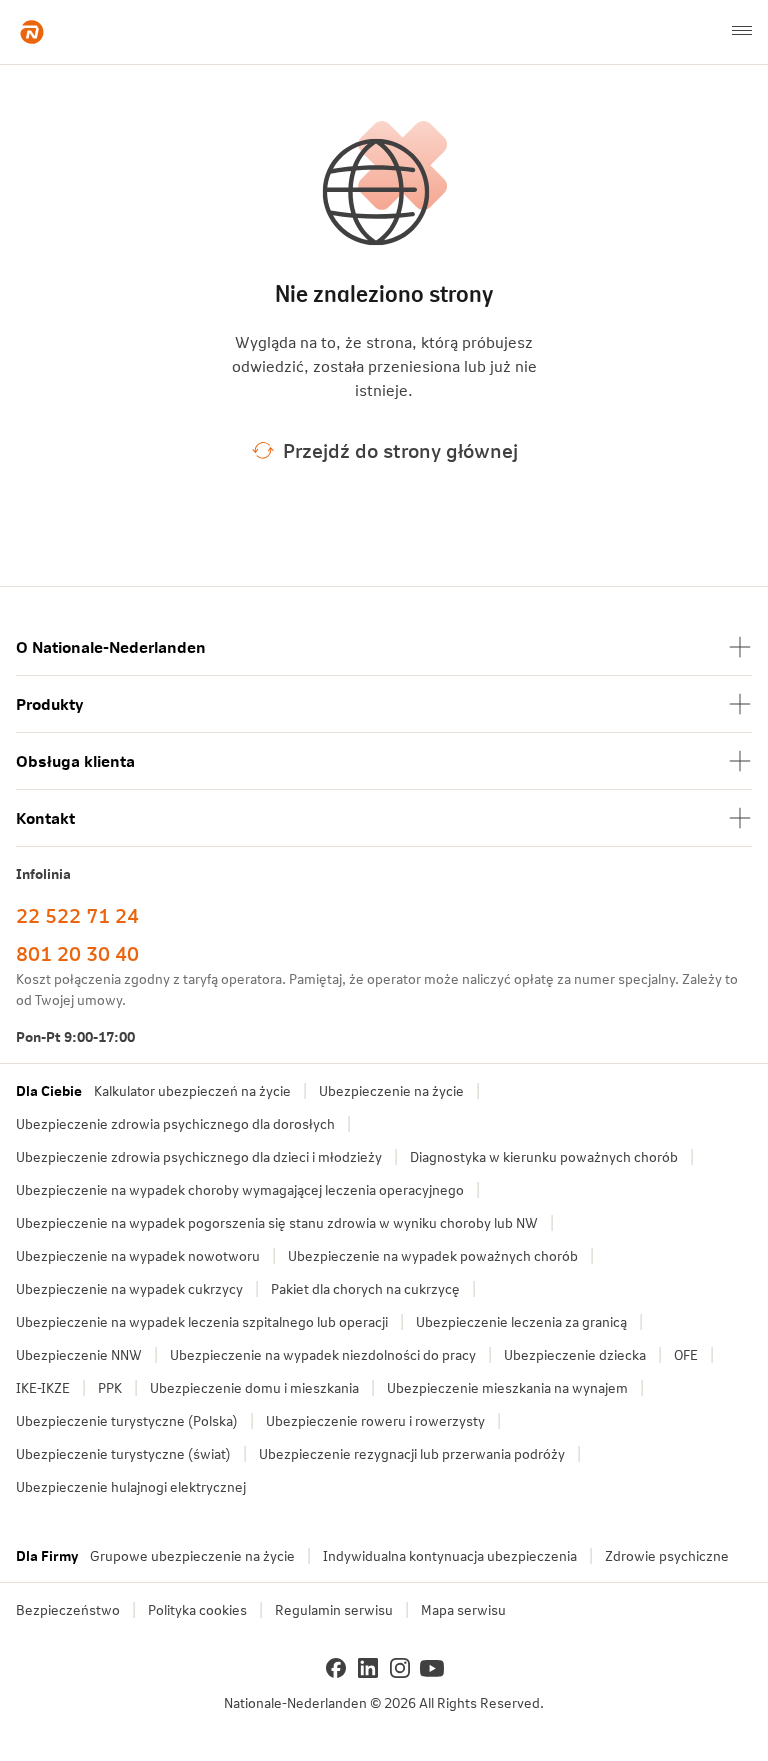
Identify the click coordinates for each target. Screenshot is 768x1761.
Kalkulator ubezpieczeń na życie (192, 1090)
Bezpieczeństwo (68, 1609)
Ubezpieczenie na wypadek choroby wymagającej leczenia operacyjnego (240, 1189)
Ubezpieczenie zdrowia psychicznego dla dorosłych (175, 1123)
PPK (110, 1387)
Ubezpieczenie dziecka (575, 1354)
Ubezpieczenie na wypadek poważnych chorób (433, 1255)
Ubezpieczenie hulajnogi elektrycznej (131, 1486)
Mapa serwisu (463, 1609)
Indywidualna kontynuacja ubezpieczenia (450, 1555)
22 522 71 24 (77, 915)
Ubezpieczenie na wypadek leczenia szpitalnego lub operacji (202, 1321)
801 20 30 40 (77, 953)
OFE (686, 1354)
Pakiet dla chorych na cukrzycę (365, 1288)
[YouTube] (432, 1668)
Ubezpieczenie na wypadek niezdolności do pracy (323, 1354)
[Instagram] (400, 1668)
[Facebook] (336, 1668)
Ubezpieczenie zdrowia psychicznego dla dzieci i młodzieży (199, 1156)
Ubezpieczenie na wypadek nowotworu (138, 1255)
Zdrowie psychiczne (667, 1555)
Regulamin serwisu (334, 1609)
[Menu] (742, 32)
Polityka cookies (197, 1609)
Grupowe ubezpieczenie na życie (192, 1555)
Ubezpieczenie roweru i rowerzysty (375, 1420)
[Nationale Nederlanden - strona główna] (32, 32)
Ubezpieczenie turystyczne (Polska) (127, 1420)
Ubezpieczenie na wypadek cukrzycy (129, 1288)
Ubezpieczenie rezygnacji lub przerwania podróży (412, 1453)
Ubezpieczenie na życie (391, 1090)
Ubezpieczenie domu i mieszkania (254, 1387)
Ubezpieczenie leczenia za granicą (521, 1321)
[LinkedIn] (368, 1668)
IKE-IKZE (43, 1387)
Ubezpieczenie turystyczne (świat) (123, 1453)
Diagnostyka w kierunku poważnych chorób (544, 1156)
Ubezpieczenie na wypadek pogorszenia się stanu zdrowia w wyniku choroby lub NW (277, 1222)
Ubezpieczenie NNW (79, 1354)
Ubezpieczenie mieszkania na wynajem (507, 1387)
